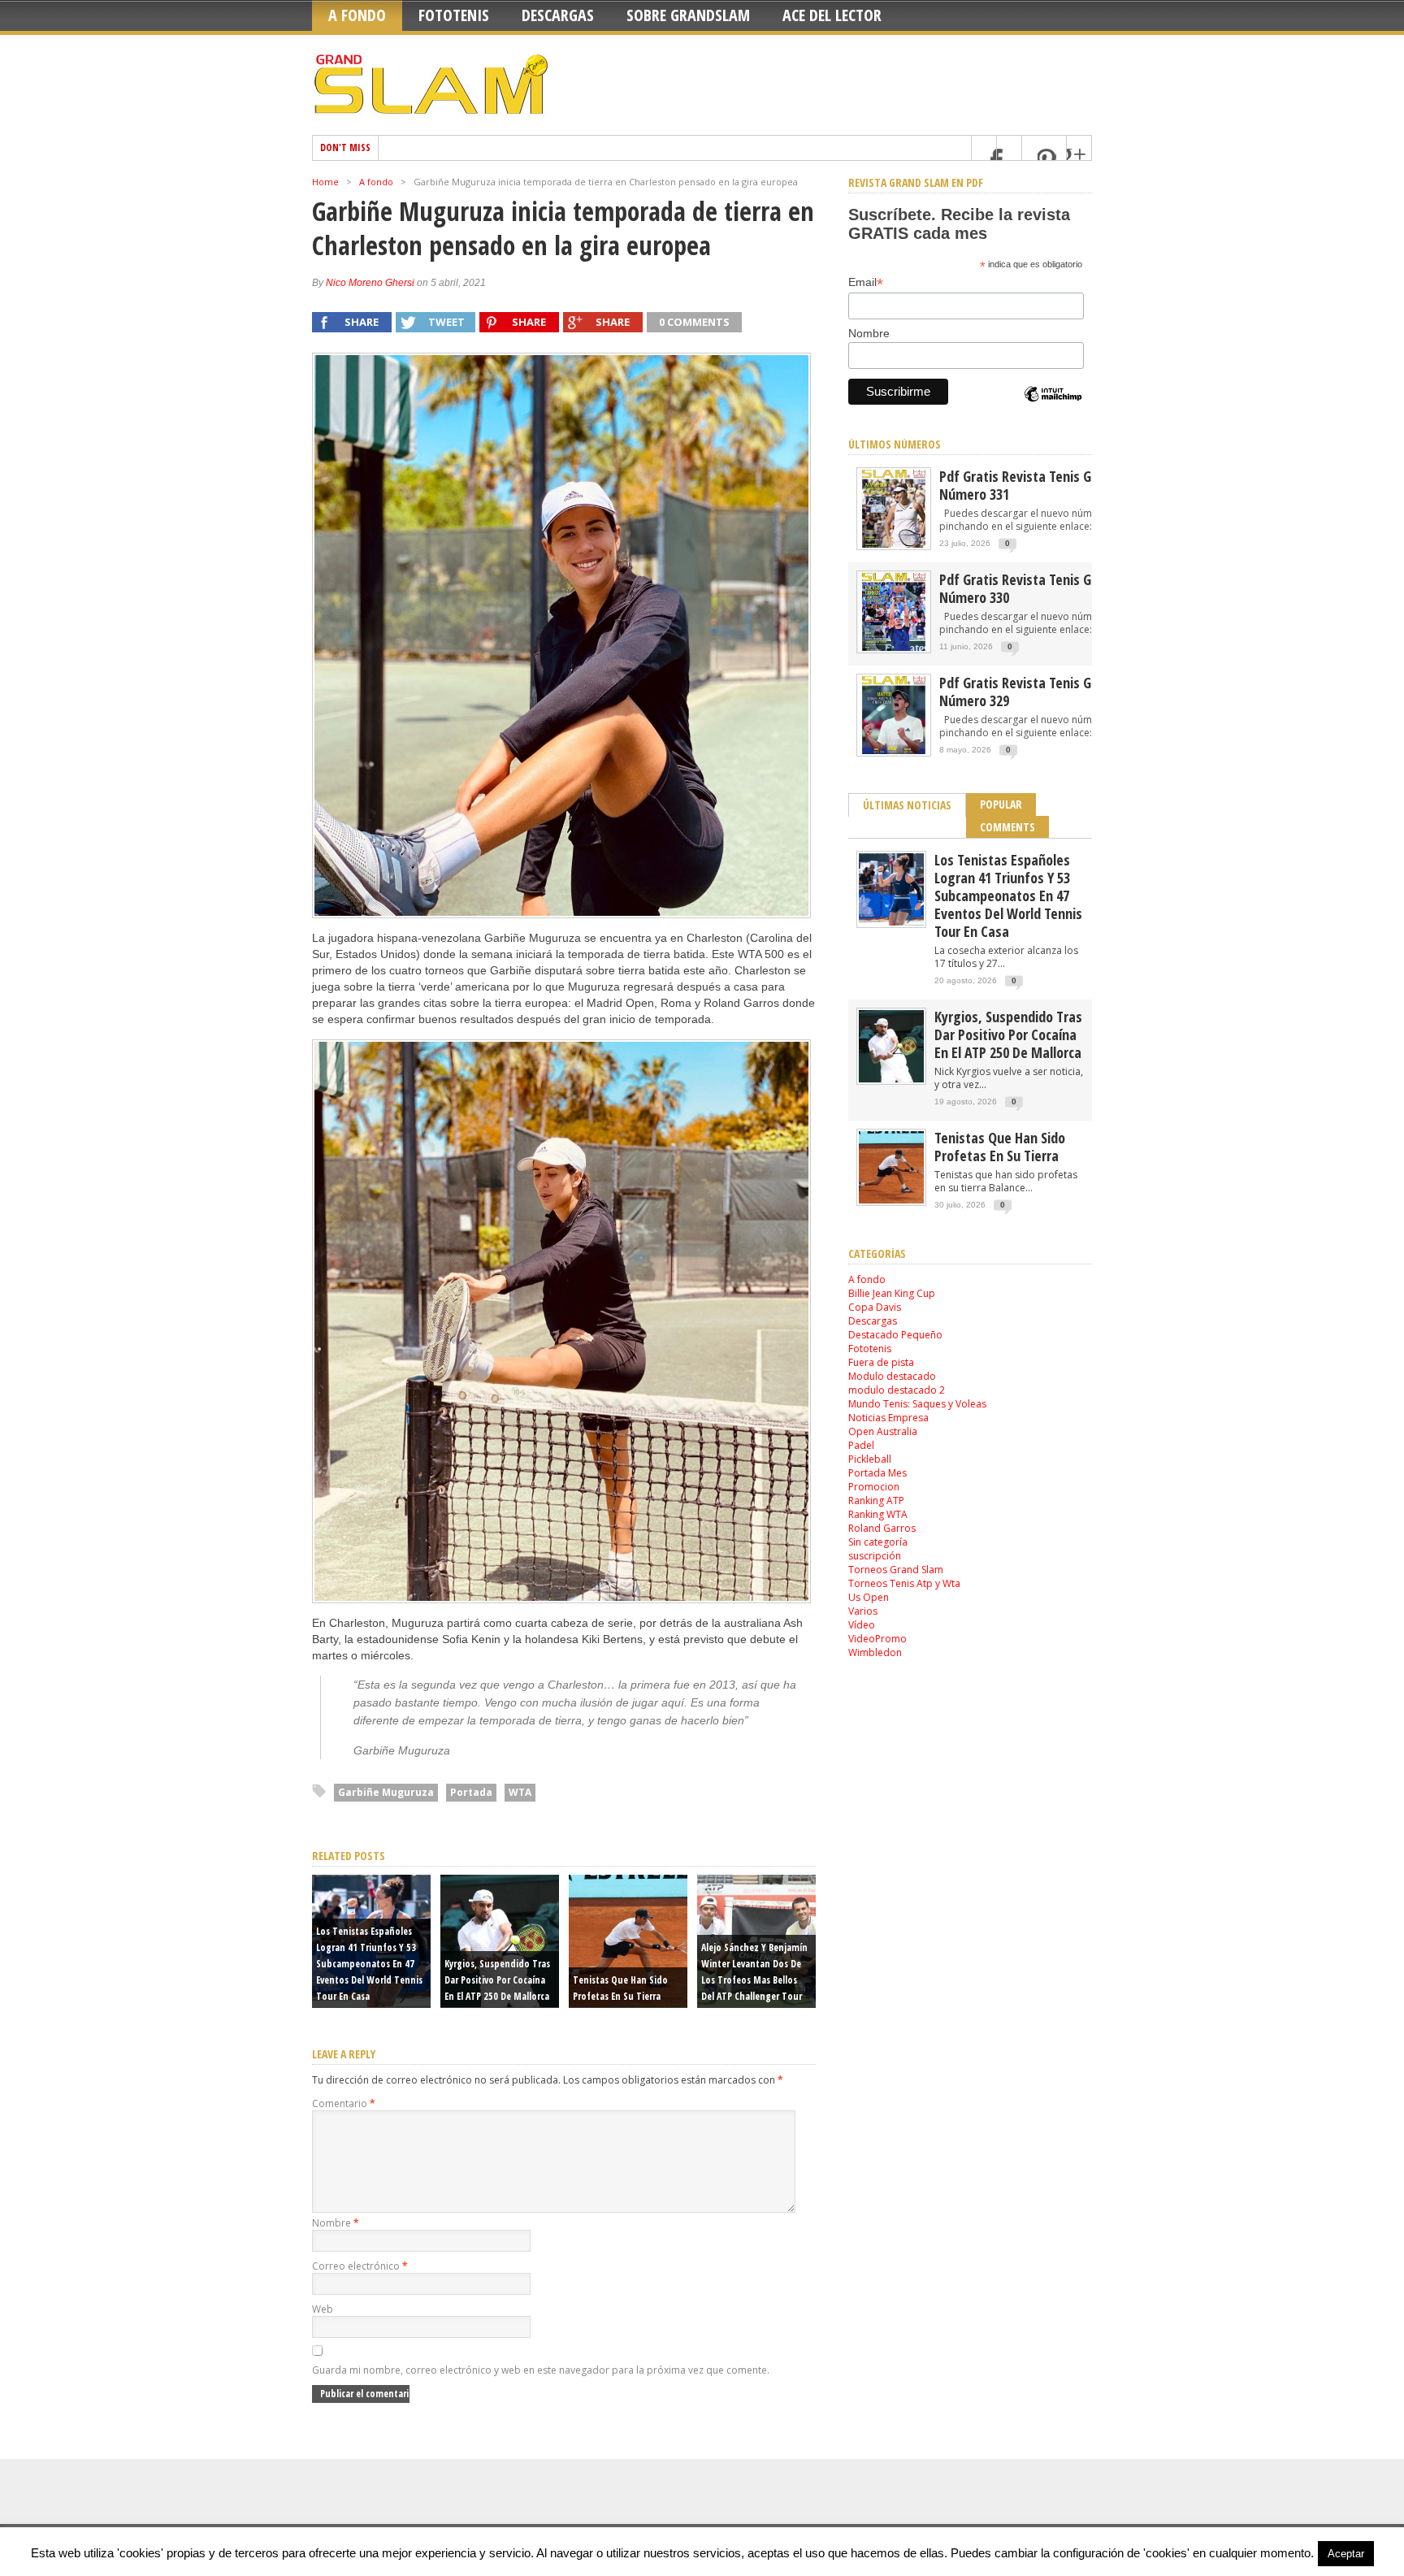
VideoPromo (877, 1639)
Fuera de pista (881, 1362)
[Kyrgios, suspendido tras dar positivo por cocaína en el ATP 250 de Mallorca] (891, 1079)
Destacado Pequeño (895, 1335)
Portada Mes (877, 1473)
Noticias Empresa (888, 1418)
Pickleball (870, 1459)
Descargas (558, 15)
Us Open (869, 1597)
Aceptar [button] (1346, 2554)
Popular (1001, 804)
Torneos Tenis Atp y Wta (904, 1583)
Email (866, 282)
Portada (471, 1792)
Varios (863, 1611)
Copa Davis (875, 1307)
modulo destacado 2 (897, 1390)
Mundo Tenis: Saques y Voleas (917, 1404)
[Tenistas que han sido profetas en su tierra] (891, 1200)
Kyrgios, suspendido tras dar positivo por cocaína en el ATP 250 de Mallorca (497, 1980)
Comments (1007, 827)
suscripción (875, 1556)
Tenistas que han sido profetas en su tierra (1000, 1147)
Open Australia (883, 1431)
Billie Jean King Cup (892, 1293)
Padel (861, 1445)
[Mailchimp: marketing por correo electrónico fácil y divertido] (1053, 408)
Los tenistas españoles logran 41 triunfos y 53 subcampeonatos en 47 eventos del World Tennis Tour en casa (369, 1964)
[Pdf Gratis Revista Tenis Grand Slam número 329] (894, 753)
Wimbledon (875, 1652)
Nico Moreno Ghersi (370, 283)
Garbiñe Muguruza (386, 1792)
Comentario (344, 2103)
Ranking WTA (878, 1514)
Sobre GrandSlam (688, 15)
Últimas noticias (907, 805)
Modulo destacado (892, 1376)
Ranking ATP (876, 1500)
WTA (520, 1792)
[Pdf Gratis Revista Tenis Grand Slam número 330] (894, 650)
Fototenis (454, 15)
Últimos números (895, 444)
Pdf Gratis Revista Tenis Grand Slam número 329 (1044, 692)
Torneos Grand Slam (896, 1570)
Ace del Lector (832, 15)
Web (323, 2309)
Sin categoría (878, 1542)
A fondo (357, 15)
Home (325, 182)
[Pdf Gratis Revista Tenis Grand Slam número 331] (894, 546)
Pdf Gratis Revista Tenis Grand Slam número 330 (1044, 588)
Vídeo (862, 1625)
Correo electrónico (360, 2266)
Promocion (874, 1487)
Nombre (336, 2223)
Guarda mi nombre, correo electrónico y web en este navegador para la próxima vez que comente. (541, 2370)
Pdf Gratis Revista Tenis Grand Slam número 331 (1044, 485)
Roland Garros (882, 1528)
